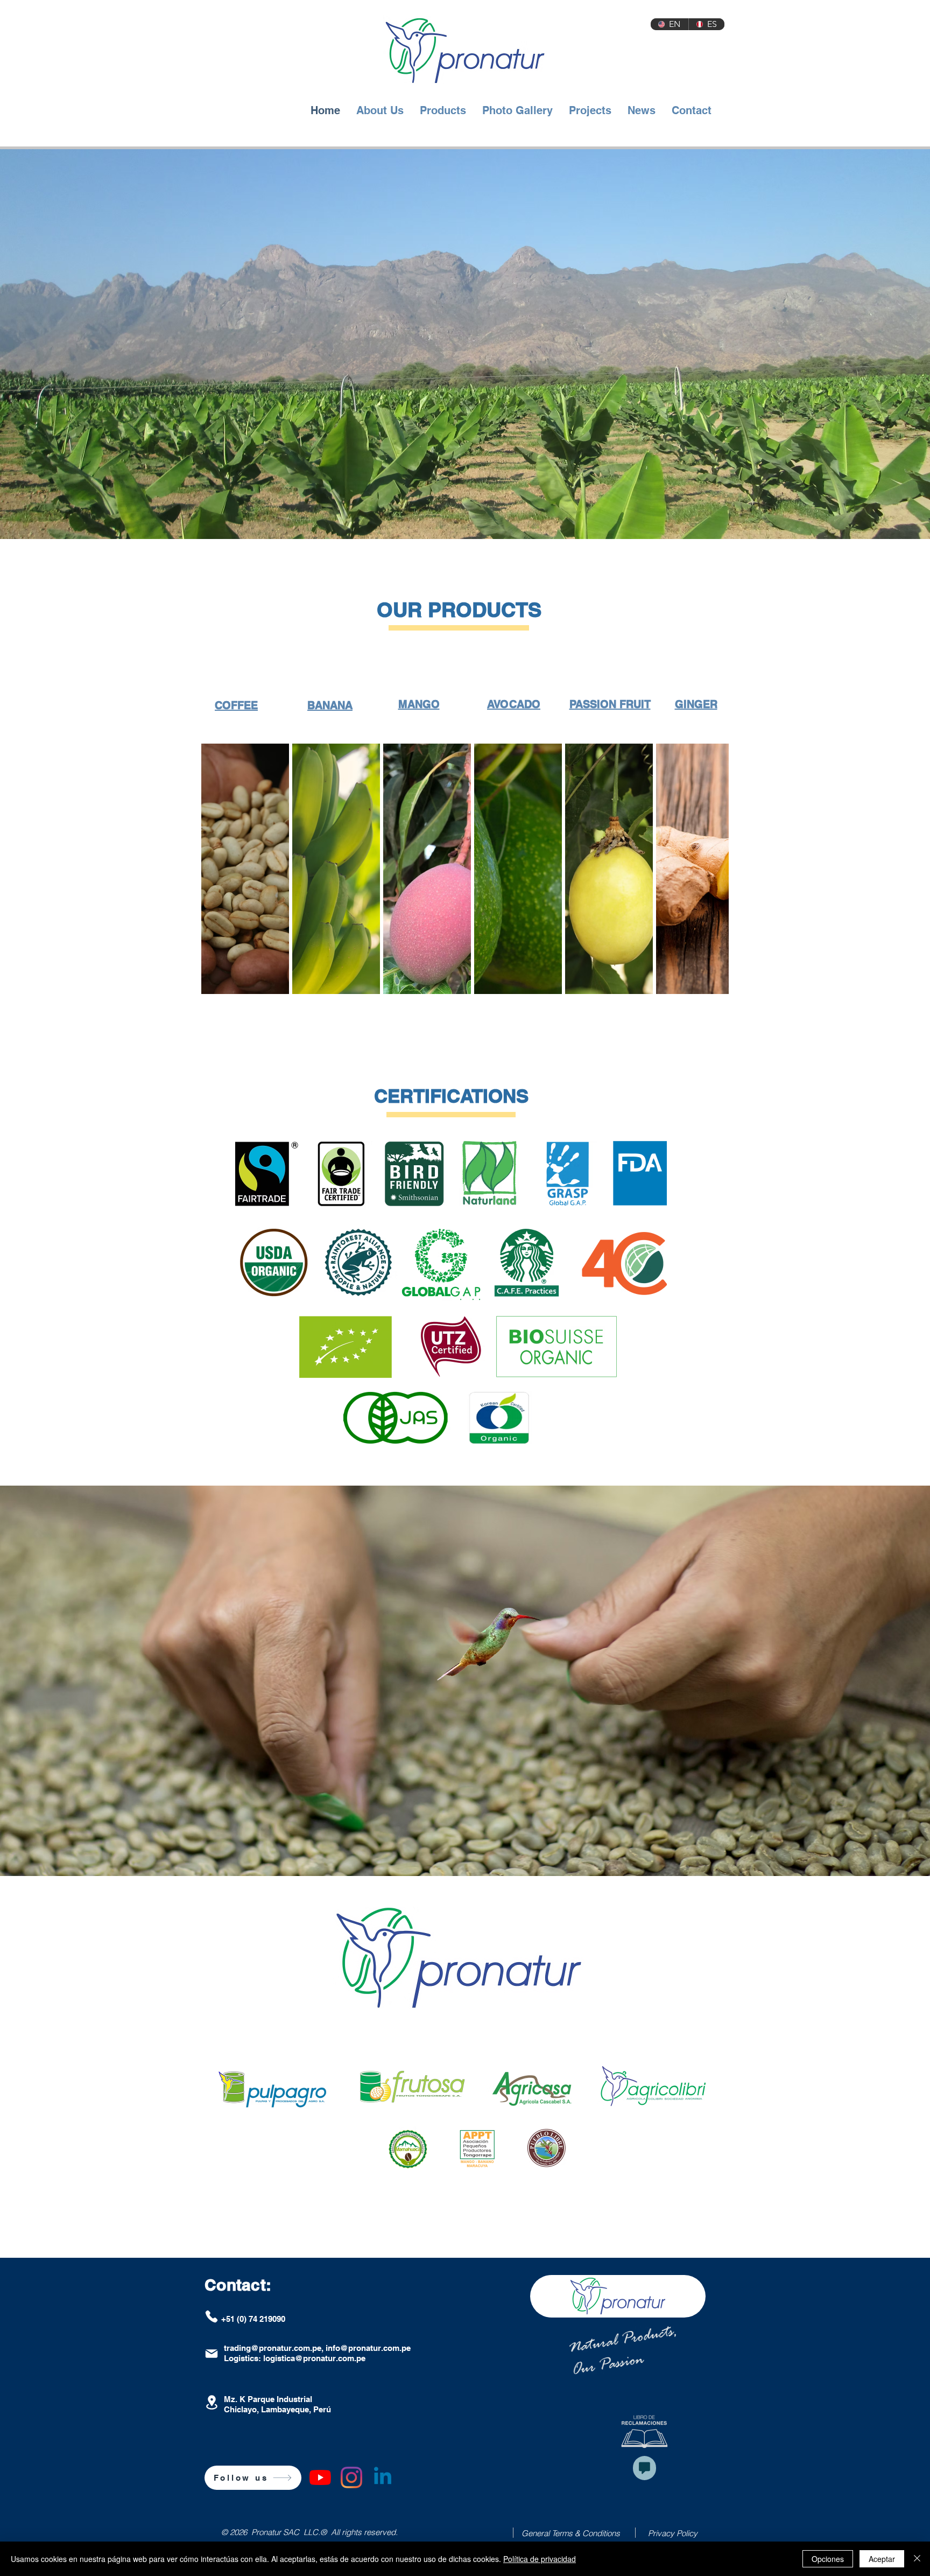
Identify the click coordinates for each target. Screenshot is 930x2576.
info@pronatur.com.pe (368, 2348)
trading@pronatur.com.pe (273, 2348)
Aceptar (882, 2559)
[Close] (917, 2559)
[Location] (212, 2402)
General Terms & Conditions (571, 2533)
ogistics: (246, 2358)
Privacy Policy (673, 2533)
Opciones (828, 2559)
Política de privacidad (540, 2559)
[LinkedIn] (383, 2477)
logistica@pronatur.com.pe (314, 2358)
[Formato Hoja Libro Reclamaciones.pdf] (644, 2433)
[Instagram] (351, 2477)
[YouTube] (320, 2477)
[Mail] (212, 2354)
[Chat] (644, 2468)
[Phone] (212, 2316)
